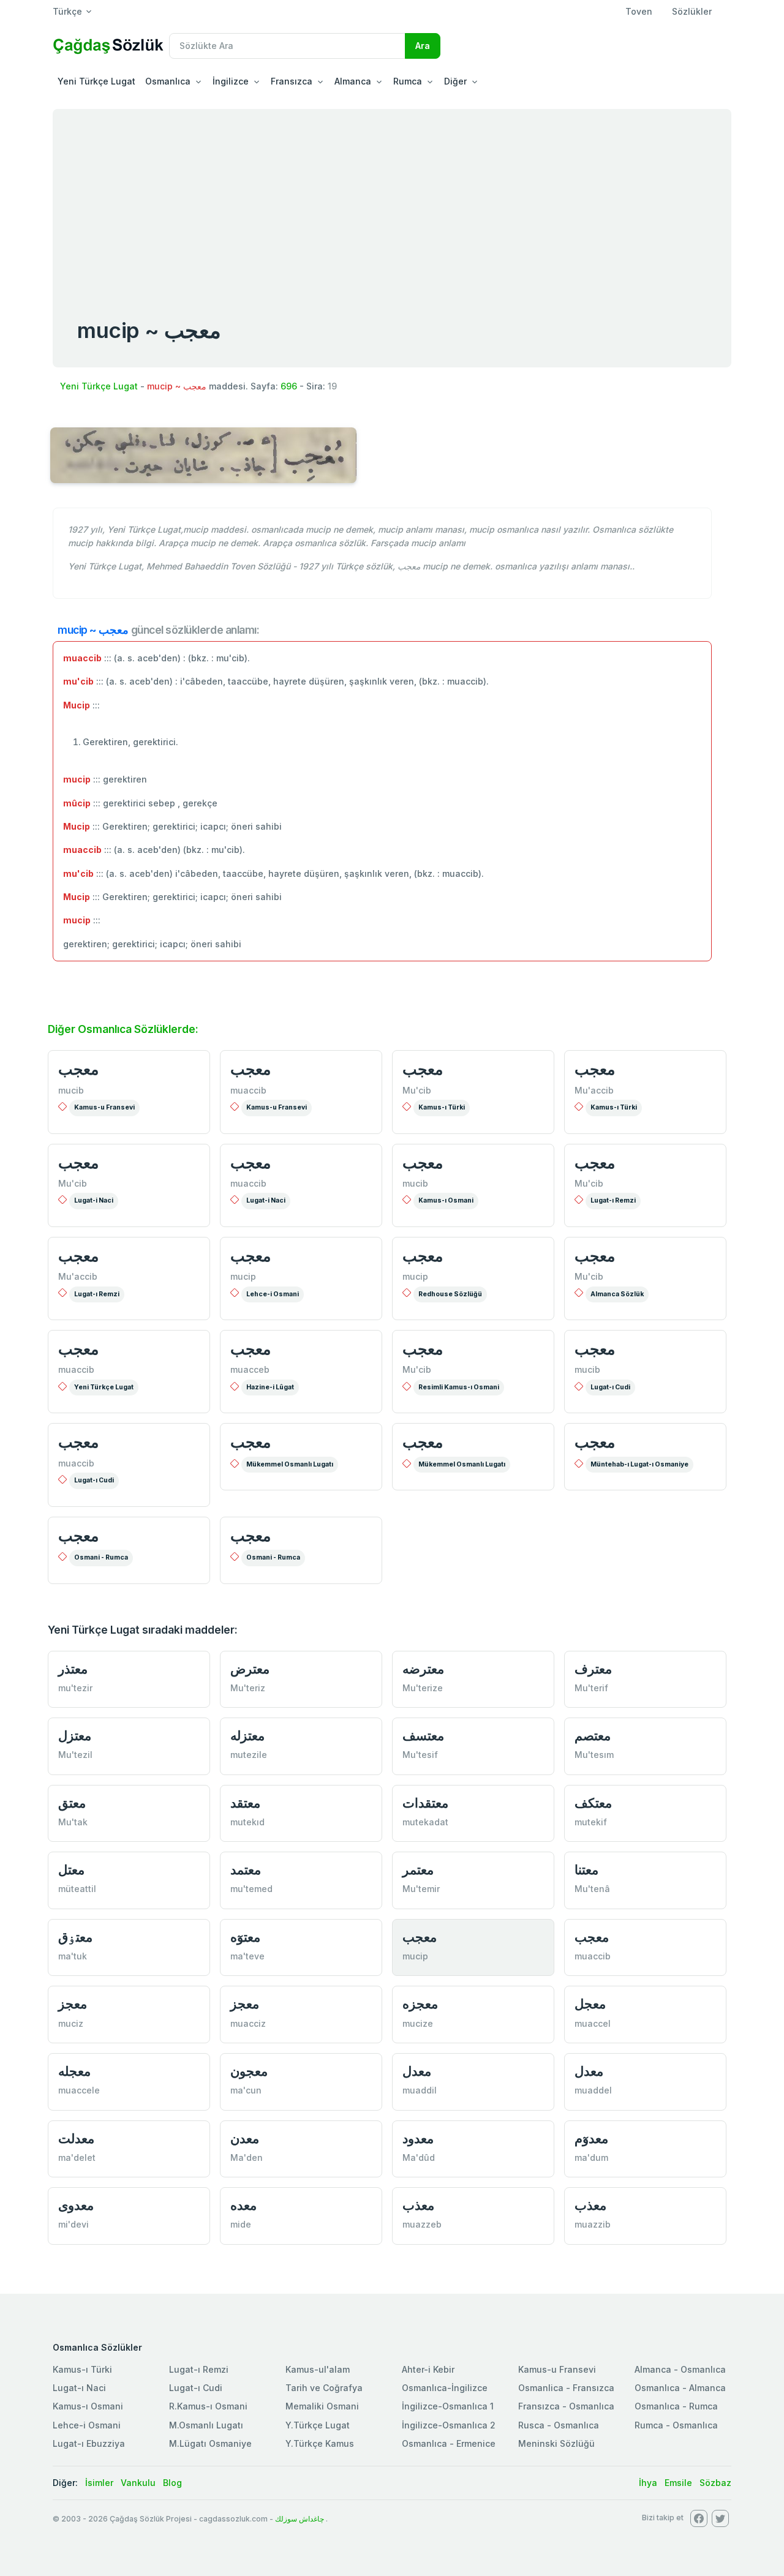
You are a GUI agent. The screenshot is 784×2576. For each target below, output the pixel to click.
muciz (71, 2023)
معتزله (247, 1736)
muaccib (248, 1090)
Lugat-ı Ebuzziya (89, 2443)
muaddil (420, 2090)
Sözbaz (715, 2483)
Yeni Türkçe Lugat (96, 81)
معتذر (73, 1669)
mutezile (249, 1755)
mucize (418, 2023)
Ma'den (247, 2157)
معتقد (245, 1803)
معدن (245, 2139)
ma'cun (246, 2090)
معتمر (418, 1870)
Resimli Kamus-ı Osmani (459, 1387)
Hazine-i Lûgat (270, 1387)
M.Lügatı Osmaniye (210, 2443)
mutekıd (247, 1822)
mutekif (591, 1822)
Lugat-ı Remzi (613, 1200)
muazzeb (422, 2224)
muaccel (593, 2023)
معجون (249, 2071)
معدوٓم (591, 2139)
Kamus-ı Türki (442, 1107)
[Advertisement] (392, 201)
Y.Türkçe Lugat (318, 2425)
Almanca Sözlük (617, 1294)
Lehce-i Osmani (273, 1294)
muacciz (248, 2023)
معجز (73, 2004)
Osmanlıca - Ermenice (449, 2443)
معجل (590, 2004)
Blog (172, 2483)
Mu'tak (73, 1822)
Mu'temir (421, 1889)
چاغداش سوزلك (300, 2519)
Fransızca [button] (292, 81)
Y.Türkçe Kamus (320, 2443)
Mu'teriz (248, 1688)
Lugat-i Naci (94, 1200)
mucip (243, 1276)
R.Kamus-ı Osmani (208, 2406)
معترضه (423, 1669)
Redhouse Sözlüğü (450, 1294)
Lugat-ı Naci (79, 2388)
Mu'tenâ (592, 1889)
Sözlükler (692, 11)
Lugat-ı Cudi (610, 1387)
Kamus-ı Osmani (446, 1200)
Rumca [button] (408, 81)
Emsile (678, 2483)
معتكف (593, 1803)
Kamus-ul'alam (318, 2369)
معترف (593, 1669)
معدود (418, 2139)
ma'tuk (73, 1956)
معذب (418, 2205)
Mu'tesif (420, 1755)
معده (243, 2205)
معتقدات (425, 1803)
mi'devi (73, 2224)
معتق (72, 1803)
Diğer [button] (455, 81)
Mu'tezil (75, 1755)
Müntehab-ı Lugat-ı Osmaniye (639, 1464)
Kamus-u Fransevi (104, 1107)
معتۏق (75, 1937)
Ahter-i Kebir (428, 2369)
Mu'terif (591, 1688)
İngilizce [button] (231, 81)
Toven (639, 11)
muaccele (79, 2090)
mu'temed (251, 1889)
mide (241, 2224)
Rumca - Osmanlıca (676, 2425)
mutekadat (425, 1822)
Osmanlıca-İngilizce (445, 2388)
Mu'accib (594, 1090)
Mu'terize (423, 1688)
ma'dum (591, 2157)
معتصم (593, 1736)
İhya (648, 2483)
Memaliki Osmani (322, 2406)
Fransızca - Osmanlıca (566, 2406)
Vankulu (138, 2483)
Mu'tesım (594, 1755)
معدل (417, 2071)
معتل (71, 1870)
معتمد (246, 1870)
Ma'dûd (419, 2157)
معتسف (423, 1736)
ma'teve (247, 1956)
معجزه (420, 2004)
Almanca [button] (353, 81)
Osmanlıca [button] (168, 81)
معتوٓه (245, 1937)
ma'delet (77, 2157)
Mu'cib (417, 1090)
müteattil (77, 1889)
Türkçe (67, 11)
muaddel (593, 2090)
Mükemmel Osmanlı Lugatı (290, 1464)
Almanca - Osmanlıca (680, 2369)
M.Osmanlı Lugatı (206, 2425)
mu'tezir (75, 1688)
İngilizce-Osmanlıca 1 (448, 2406)
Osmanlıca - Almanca (680, 2388)
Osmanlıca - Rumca (676, 2406)
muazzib (593, 2224)
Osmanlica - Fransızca (566, 2388)
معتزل (75, 1736)
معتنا (586, 1870)
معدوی (76, 2205)
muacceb (250, 1369)
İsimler (99, 2483)
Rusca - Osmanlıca (559, 2425)
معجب (78, 1069)
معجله (74, 2071)
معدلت (76, 2139)
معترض (250, 1669)
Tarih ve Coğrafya (324, 2388)
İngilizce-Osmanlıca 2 (449, 2425)
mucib (71, 1090)
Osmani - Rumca (101, 1557)
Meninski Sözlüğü (556, 2443)
